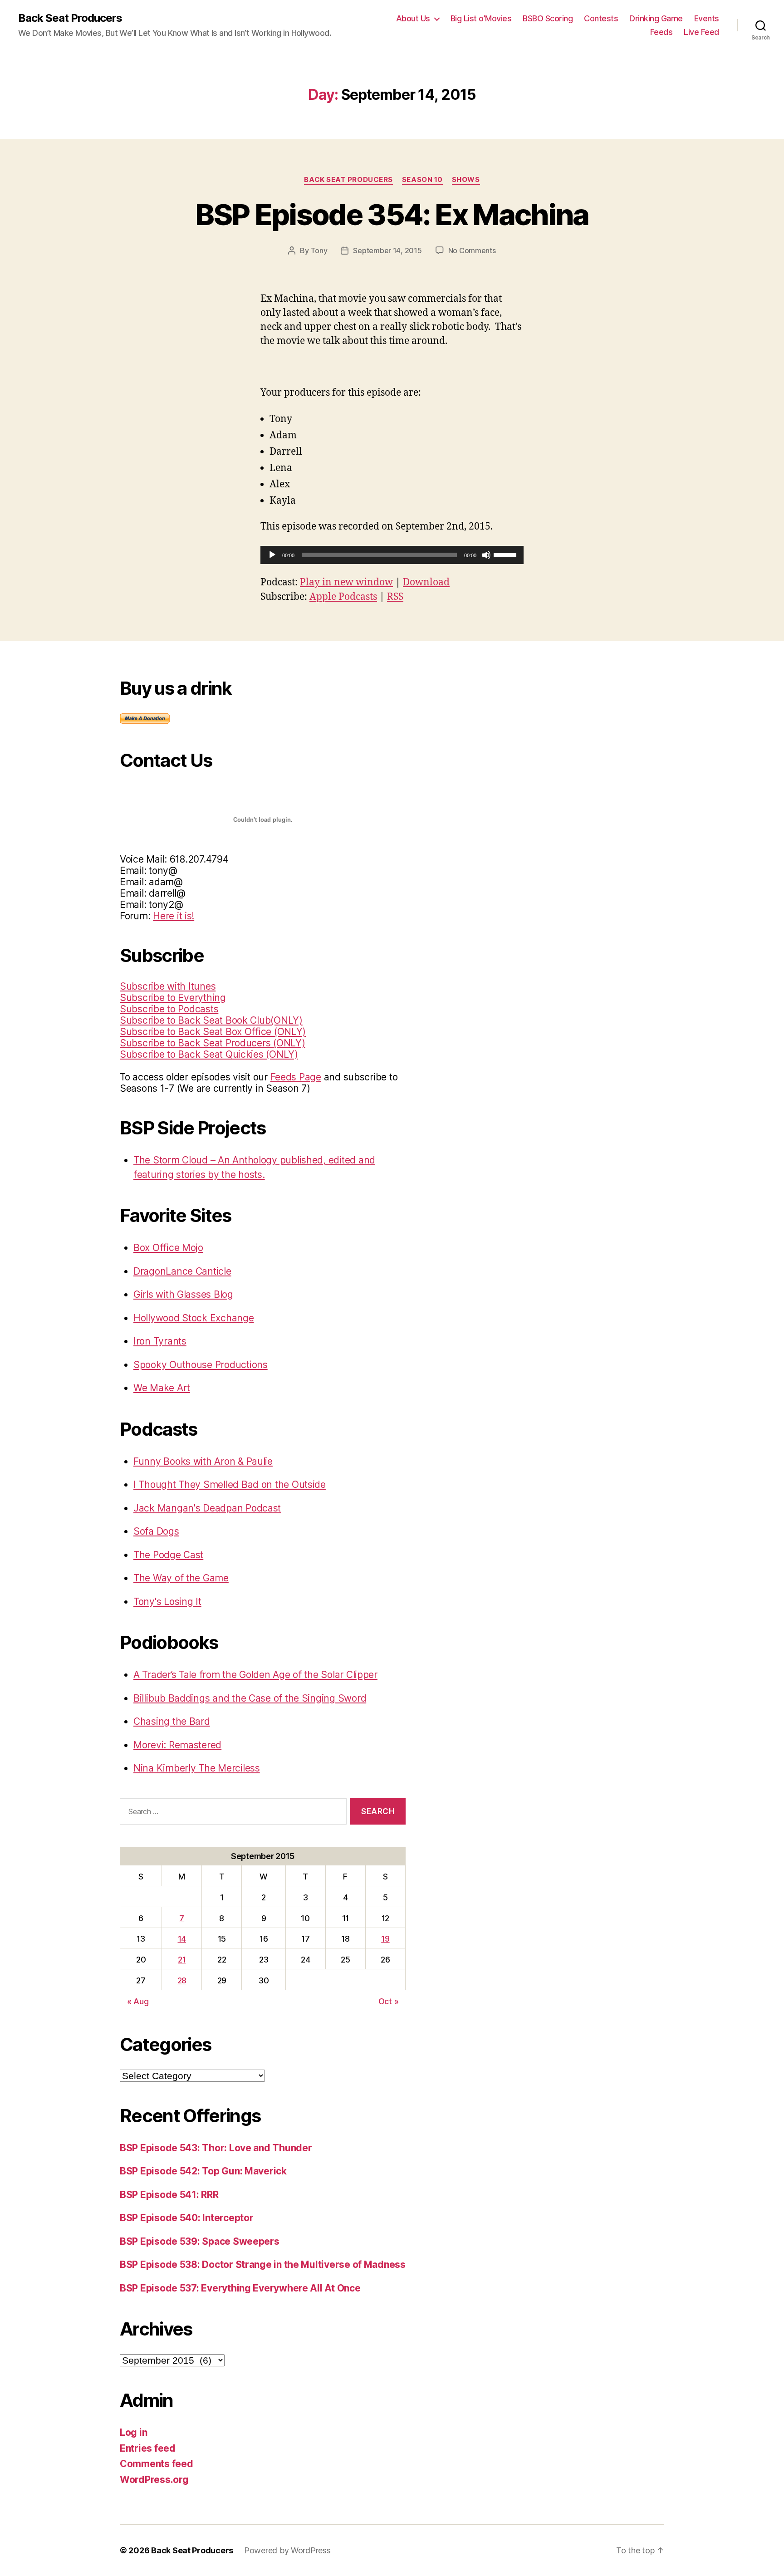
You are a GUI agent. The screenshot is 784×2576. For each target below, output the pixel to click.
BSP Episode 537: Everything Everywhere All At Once (240, 2288)
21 (182, 1960)
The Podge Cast (168, 1555)
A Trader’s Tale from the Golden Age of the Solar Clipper (255, 1675)
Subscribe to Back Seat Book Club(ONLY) (211, 1020)
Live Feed (701, 32)
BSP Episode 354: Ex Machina (392, 214)
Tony (319, 250)
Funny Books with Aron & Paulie (203, 1461)
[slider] (506, 554)
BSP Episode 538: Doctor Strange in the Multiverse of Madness (263, 2264)
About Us (413, 18)
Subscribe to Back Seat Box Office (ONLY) (213, 1032)
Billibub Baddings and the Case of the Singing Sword (250, 1698)
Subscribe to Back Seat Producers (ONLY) (212, 1043)
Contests (601, 18)
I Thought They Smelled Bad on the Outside (230, 1484)
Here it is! (174, 916)
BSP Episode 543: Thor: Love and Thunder (216, 2148)
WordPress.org (154, 2480)
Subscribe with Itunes (168, 986)
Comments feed (157, 2464)
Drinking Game (656, 18)
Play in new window (346, 582)
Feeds (661, 32)
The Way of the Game (181, 1578)
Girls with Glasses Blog (183, 1294)
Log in (133, 2432)
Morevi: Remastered (177, 1745)
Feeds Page (296, 1077)
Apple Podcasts (343, 597)
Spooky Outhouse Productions (201, 1365)
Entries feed (148, 2448)
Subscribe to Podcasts (169, 1009)
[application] (392, 555)
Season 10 (422, 180)
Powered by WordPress (287, 2550)
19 (385, 1939)
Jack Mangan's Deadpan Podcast (207, 1508)
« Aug (138, 2001)
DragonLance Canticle (182, 1271)
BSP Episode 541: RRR (169, 2195)
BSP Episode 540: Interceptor (186, 2218)
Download (426, 582)
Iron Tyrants (160, 1341)
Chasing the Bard (172, 1721)
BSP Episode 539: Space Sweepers (200, 2241)
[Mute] (486, 555)
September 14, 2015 (387, 250)
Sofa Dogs (156, 1531)
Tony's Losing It (167, 1602)
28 (182, 1980)
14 (182, 1939)
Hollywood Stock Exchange (194, 1318)
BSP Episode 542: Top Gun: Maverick (203, 2171)
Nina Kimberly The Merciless (197, 1768)
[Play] (272, 555)
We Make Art (162, 1388)
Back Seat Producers (70, 18)
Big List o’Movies (481, 18)
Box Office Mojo (168, 1248)
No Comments (472, 250)
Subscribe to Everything (173, 998)
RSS (395, 597)
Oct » (389, 2001)
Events (707, 18)
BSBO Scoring (548, 18)
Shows (466, 180)
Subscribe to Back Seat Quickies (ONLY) (209, 1054)
